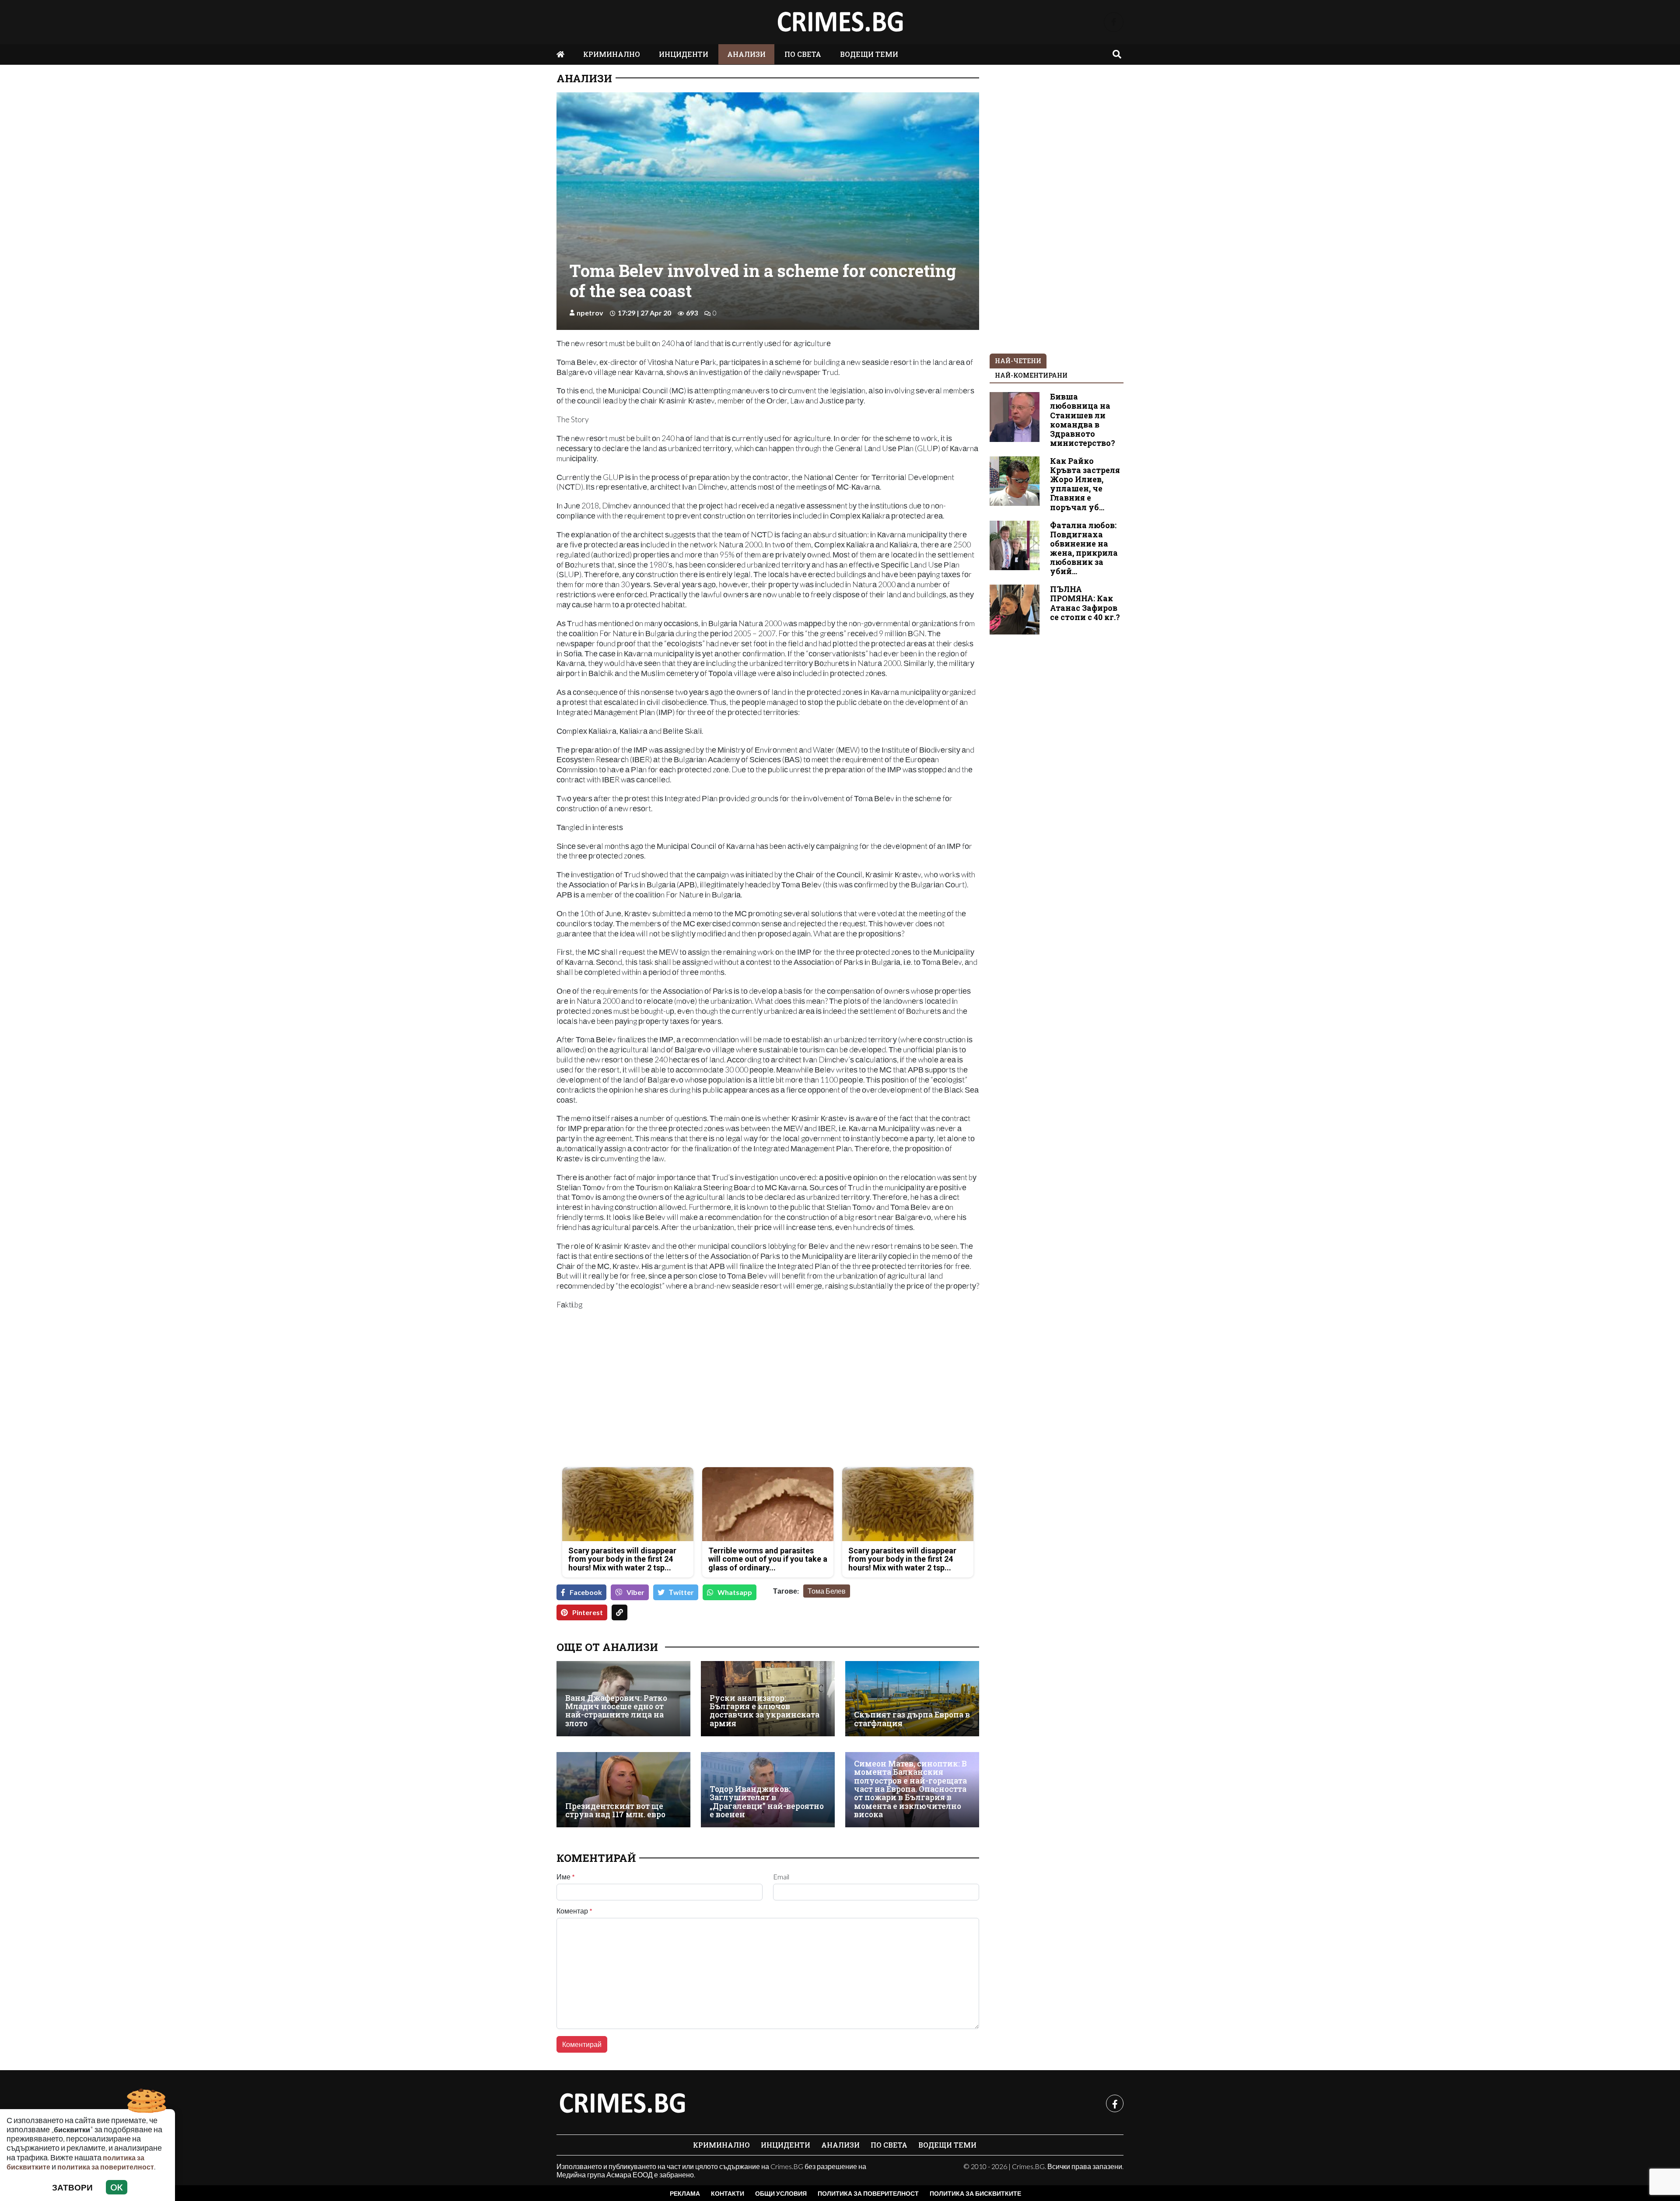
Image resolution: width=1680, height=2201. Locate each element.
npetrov (590, 313)
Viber (635, 1592)
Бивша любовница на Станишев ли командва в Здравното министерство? (1083, 420)
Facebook (586, 1592)
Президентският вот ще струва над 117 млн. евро (615, 1810)
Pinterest (588, 1612)
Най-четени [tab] (1018, 361)
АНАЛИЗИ (746, 54)
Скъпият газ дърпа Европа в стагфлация (912, 1719)
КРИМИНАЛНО (612, 54)
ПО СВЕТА (803, 54)
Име (566, 1877)
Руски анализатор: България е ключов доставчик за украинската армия (765, 1711)
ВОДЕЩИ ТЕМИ (869, 54)
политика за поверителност (106, 2167)
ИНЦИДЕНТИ (684, 54)
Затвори (72, 2187)
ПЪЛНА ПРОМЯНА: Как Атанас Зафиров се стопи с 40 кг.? (1085, 603)
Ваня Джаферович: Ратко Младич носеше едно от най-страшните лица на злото (616, 1711)
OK (117, 2187)
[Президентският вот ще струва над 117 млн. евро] (623, 1790)
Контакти (728, 2193)
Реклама (685, 2193)
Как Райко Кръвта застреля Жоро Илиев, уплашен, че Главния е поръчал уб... (1085, 484)
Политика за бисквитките (975, 2193)
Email (781, 1877)
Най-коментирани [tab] (1031, 375)
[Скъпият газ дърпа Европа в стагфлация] (912, 1699)
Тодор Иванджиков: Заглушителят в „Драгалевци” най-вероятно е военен (767, 1802)
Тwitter (681, 1592)
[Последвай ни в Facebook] (1114, 22)
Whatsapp (735, 1592)
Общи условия (781, 2193)
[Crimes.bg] (622, 2103)
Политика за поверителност (868, 2193)
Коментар (574, 1911)
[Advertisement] (660, 1399)
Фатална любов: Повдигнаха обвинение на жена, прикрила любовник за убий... (1084, 548)
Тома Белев (827, 1591)
